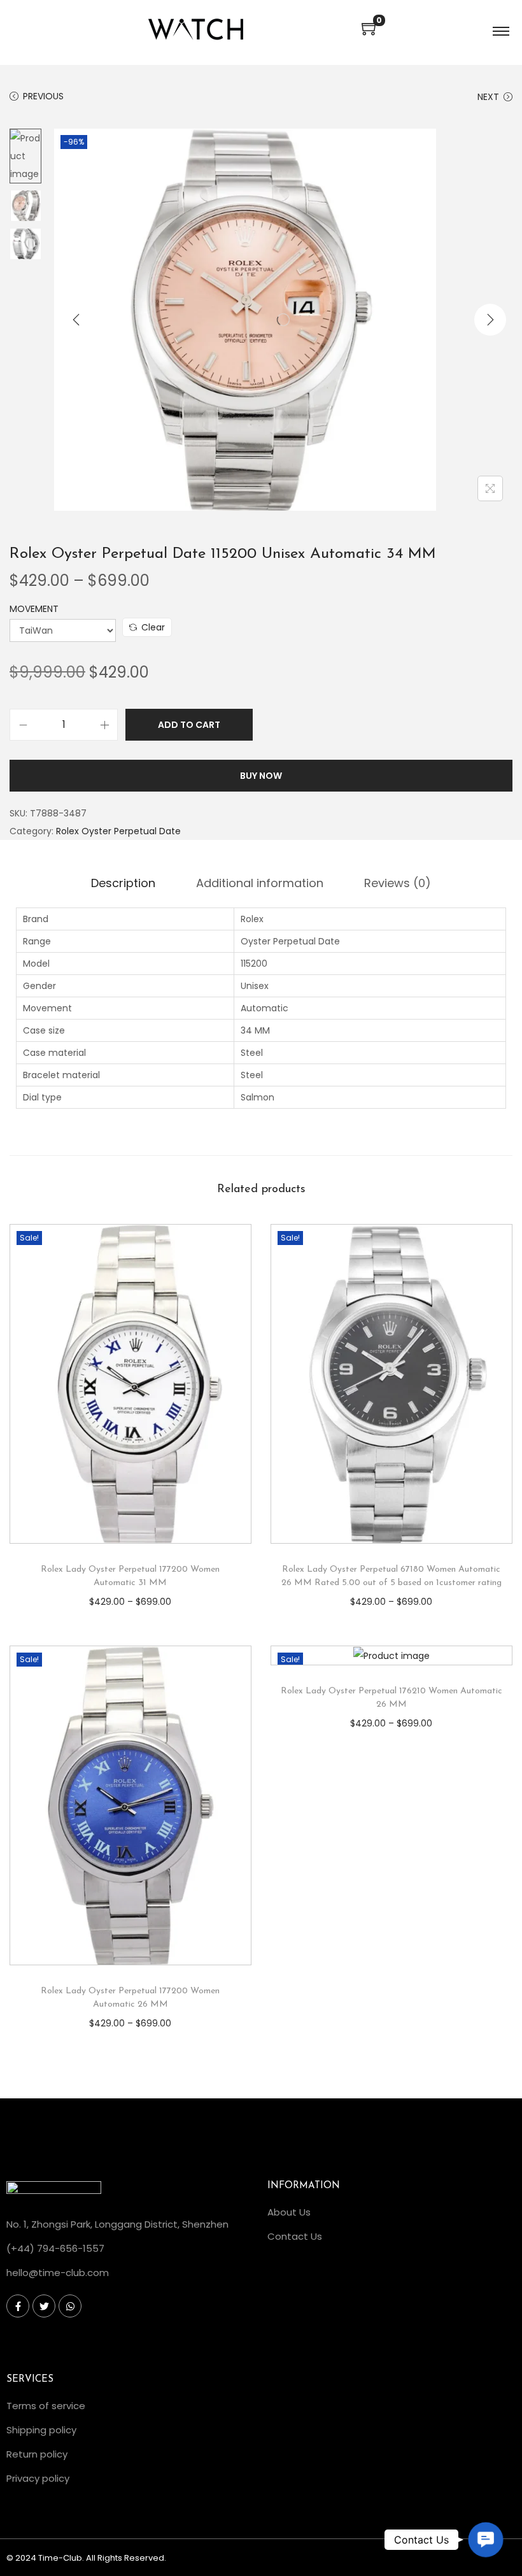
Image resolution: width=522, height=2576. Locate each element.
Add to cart (189, 725)
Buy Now (261, 776)
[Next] (490, 320)
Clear (153, 627)
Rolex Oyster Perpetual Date (118, 831)
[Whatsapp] (70, 2306)
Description (123, 883)
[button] (485, 2539)
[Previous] (76, 320)
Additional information (260, 883)
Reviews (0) (398, 883)
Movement (34, 609)
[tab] (123, 883)
